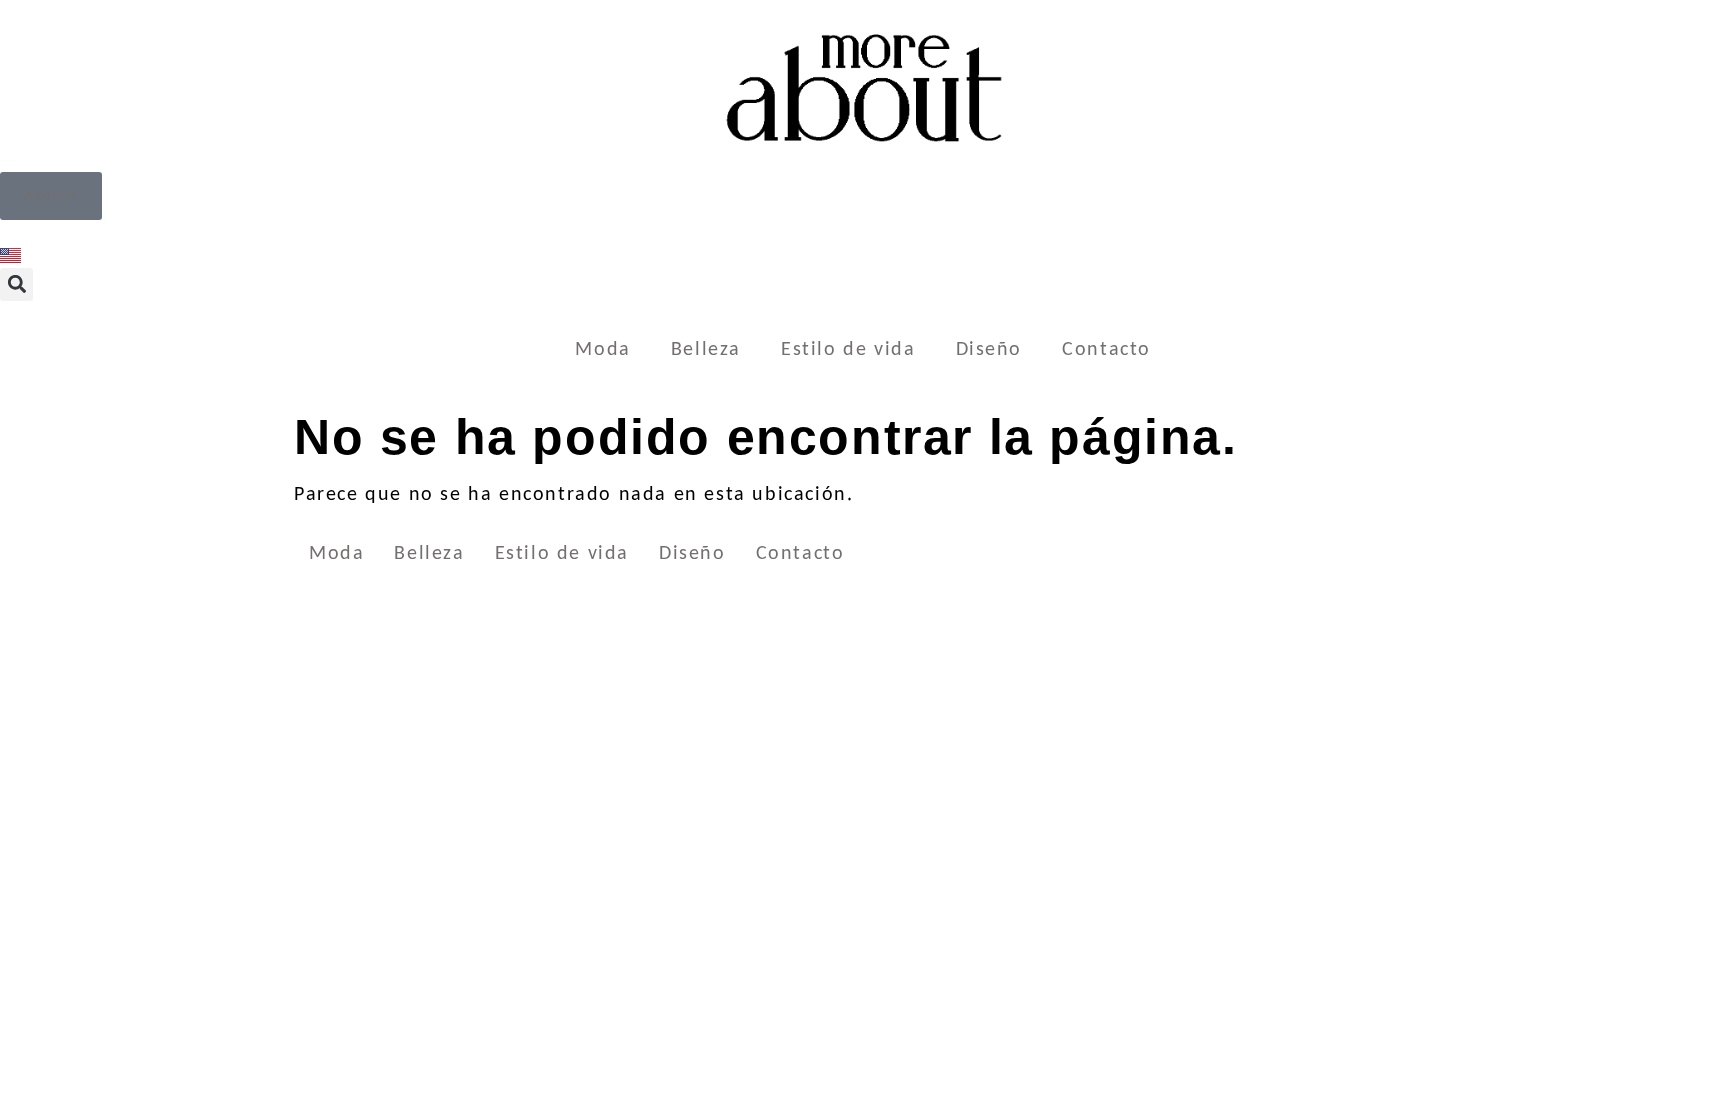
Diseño (989, 350)
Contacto (1106, 350)
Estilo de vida (848, 350)
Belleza (706, 350)
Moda (602, 350)
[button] (16, 284)
